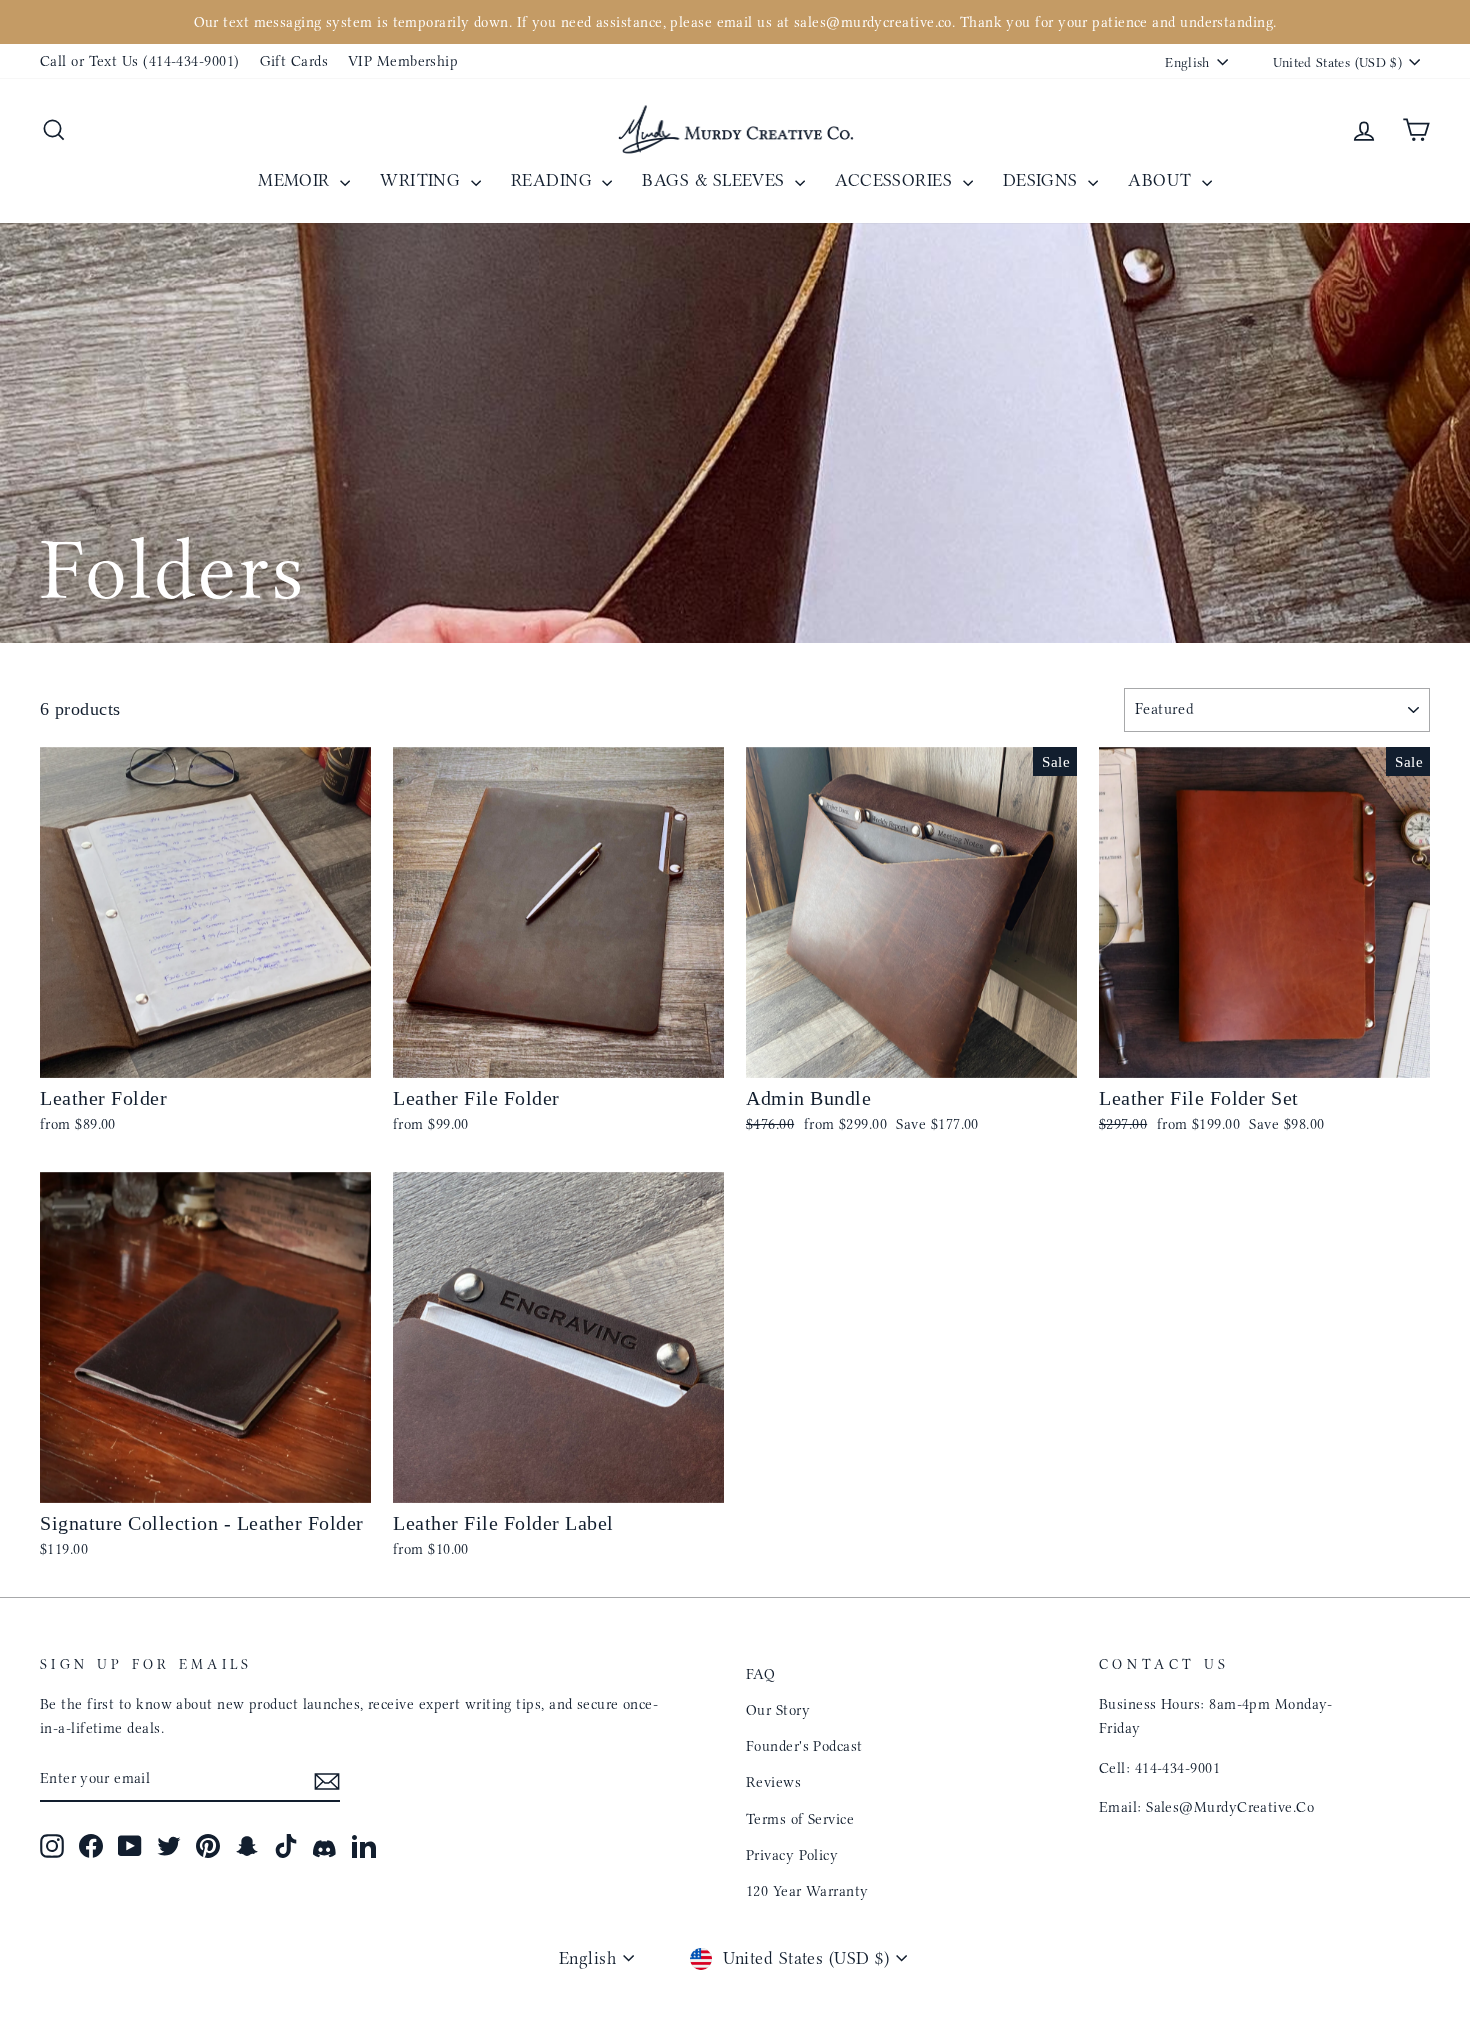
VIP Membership (403, 61)
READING (554, 180)
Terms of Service (800, 1819)
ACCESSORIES (896, 180)
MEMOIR (296, 180)
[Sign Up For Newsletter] (327, 1779)
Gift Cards (294, 61)
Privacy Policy (792, 1855)
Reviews (773, 1782)
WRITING (423, 180)
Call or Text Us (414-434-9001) (140, 61)
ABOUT (1162, 180)
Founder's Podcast (804, 1746)
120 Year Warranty (807, 1891)
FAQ (760, 1674)
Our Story (778, 1710)
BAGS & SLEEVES (716, 180)
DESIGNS (1043, 180)
